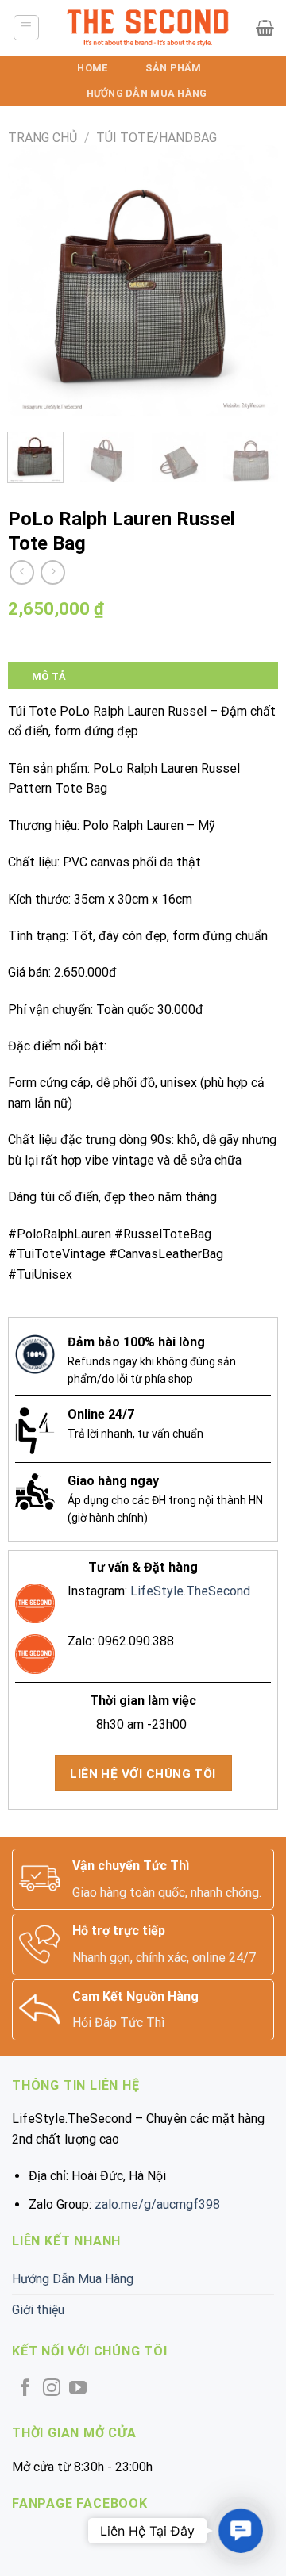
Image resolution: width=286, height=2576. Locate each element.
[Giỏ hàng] (265, 28)
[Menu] (27, 28)
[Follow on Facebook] (25, 2389)
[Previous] (33, 281)
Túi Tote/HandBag (157, 138)
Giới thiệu (38, 2310)
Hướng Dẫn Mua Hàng (147, 93)
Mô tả (49, 676)
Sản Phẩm (173, 68)
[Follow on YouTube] (78, 2389)
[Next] (253, 281)
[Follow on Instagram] (52, 2389)
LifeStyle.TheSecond (190, 1591)
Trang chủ (43, 138)
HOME (92, 68)
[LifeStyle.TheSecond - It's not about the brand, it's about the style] (148, 28)
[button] (241, 2531)
